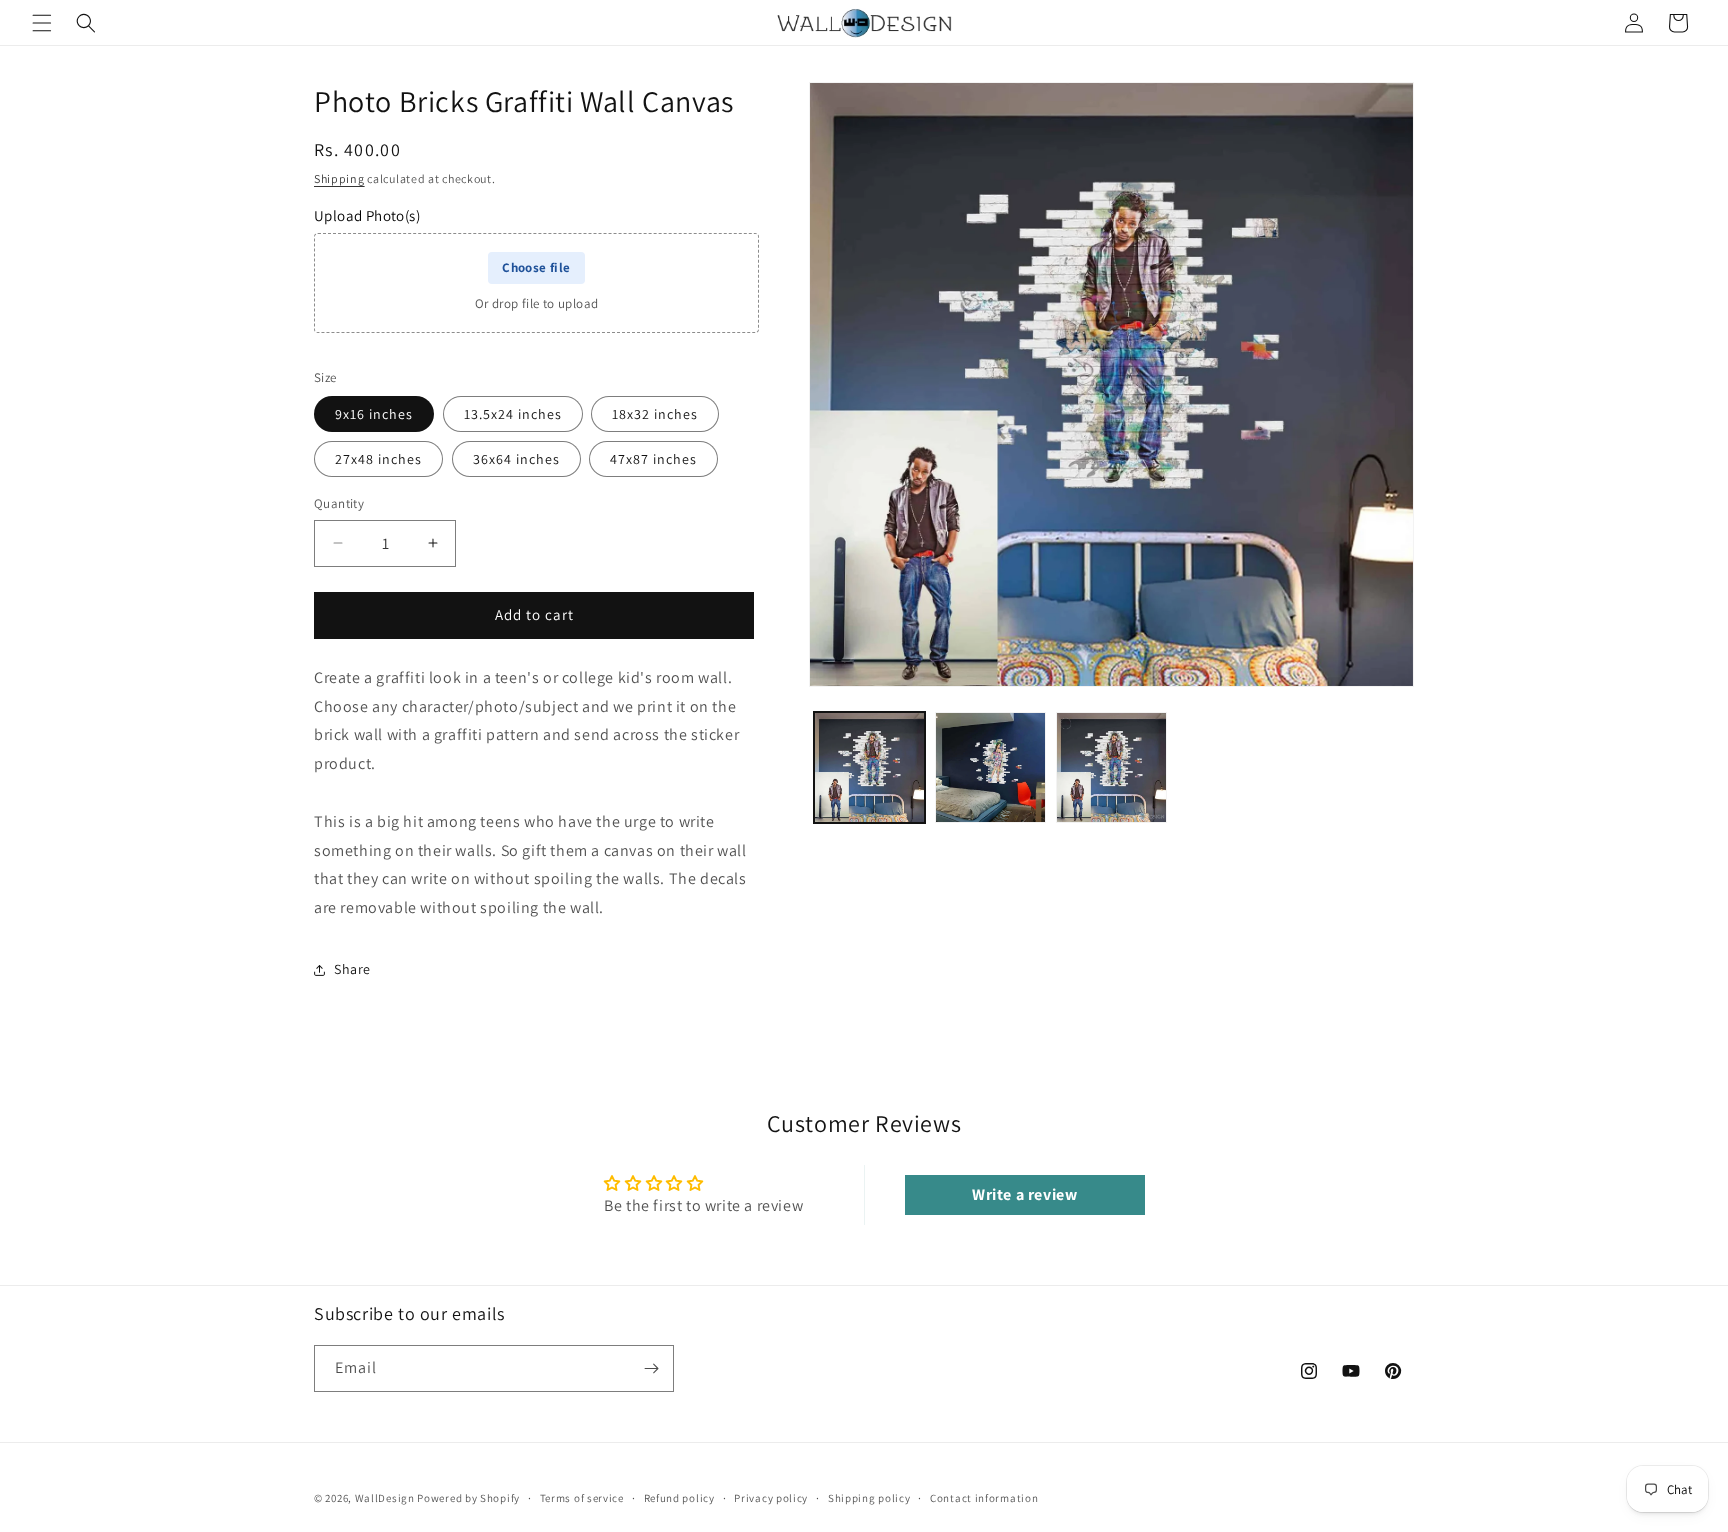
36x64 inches (516, 459)
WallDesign (385, 1498)
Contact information (984, 1498)
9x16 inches (374, 414)
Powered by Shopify (468, 1498)
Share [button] (352, 969)
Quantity (339, 503)
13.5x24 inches (513, 414)
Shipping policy (869, 1498)
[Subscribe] (651, 1368)
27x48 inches (378, 459)
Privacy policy (771, 1498)
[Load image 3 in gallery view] (1111, 767)
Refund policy (679, 1498)
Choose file (536, 267)
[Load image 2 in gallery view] (990, 767)
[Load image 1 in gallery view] (869, 767)
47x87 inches (653, 459)
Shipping (339, 178)
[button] (42, 23)
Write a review (1024, 1194)
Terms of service (582, 1498)
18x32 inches (655, 414)
